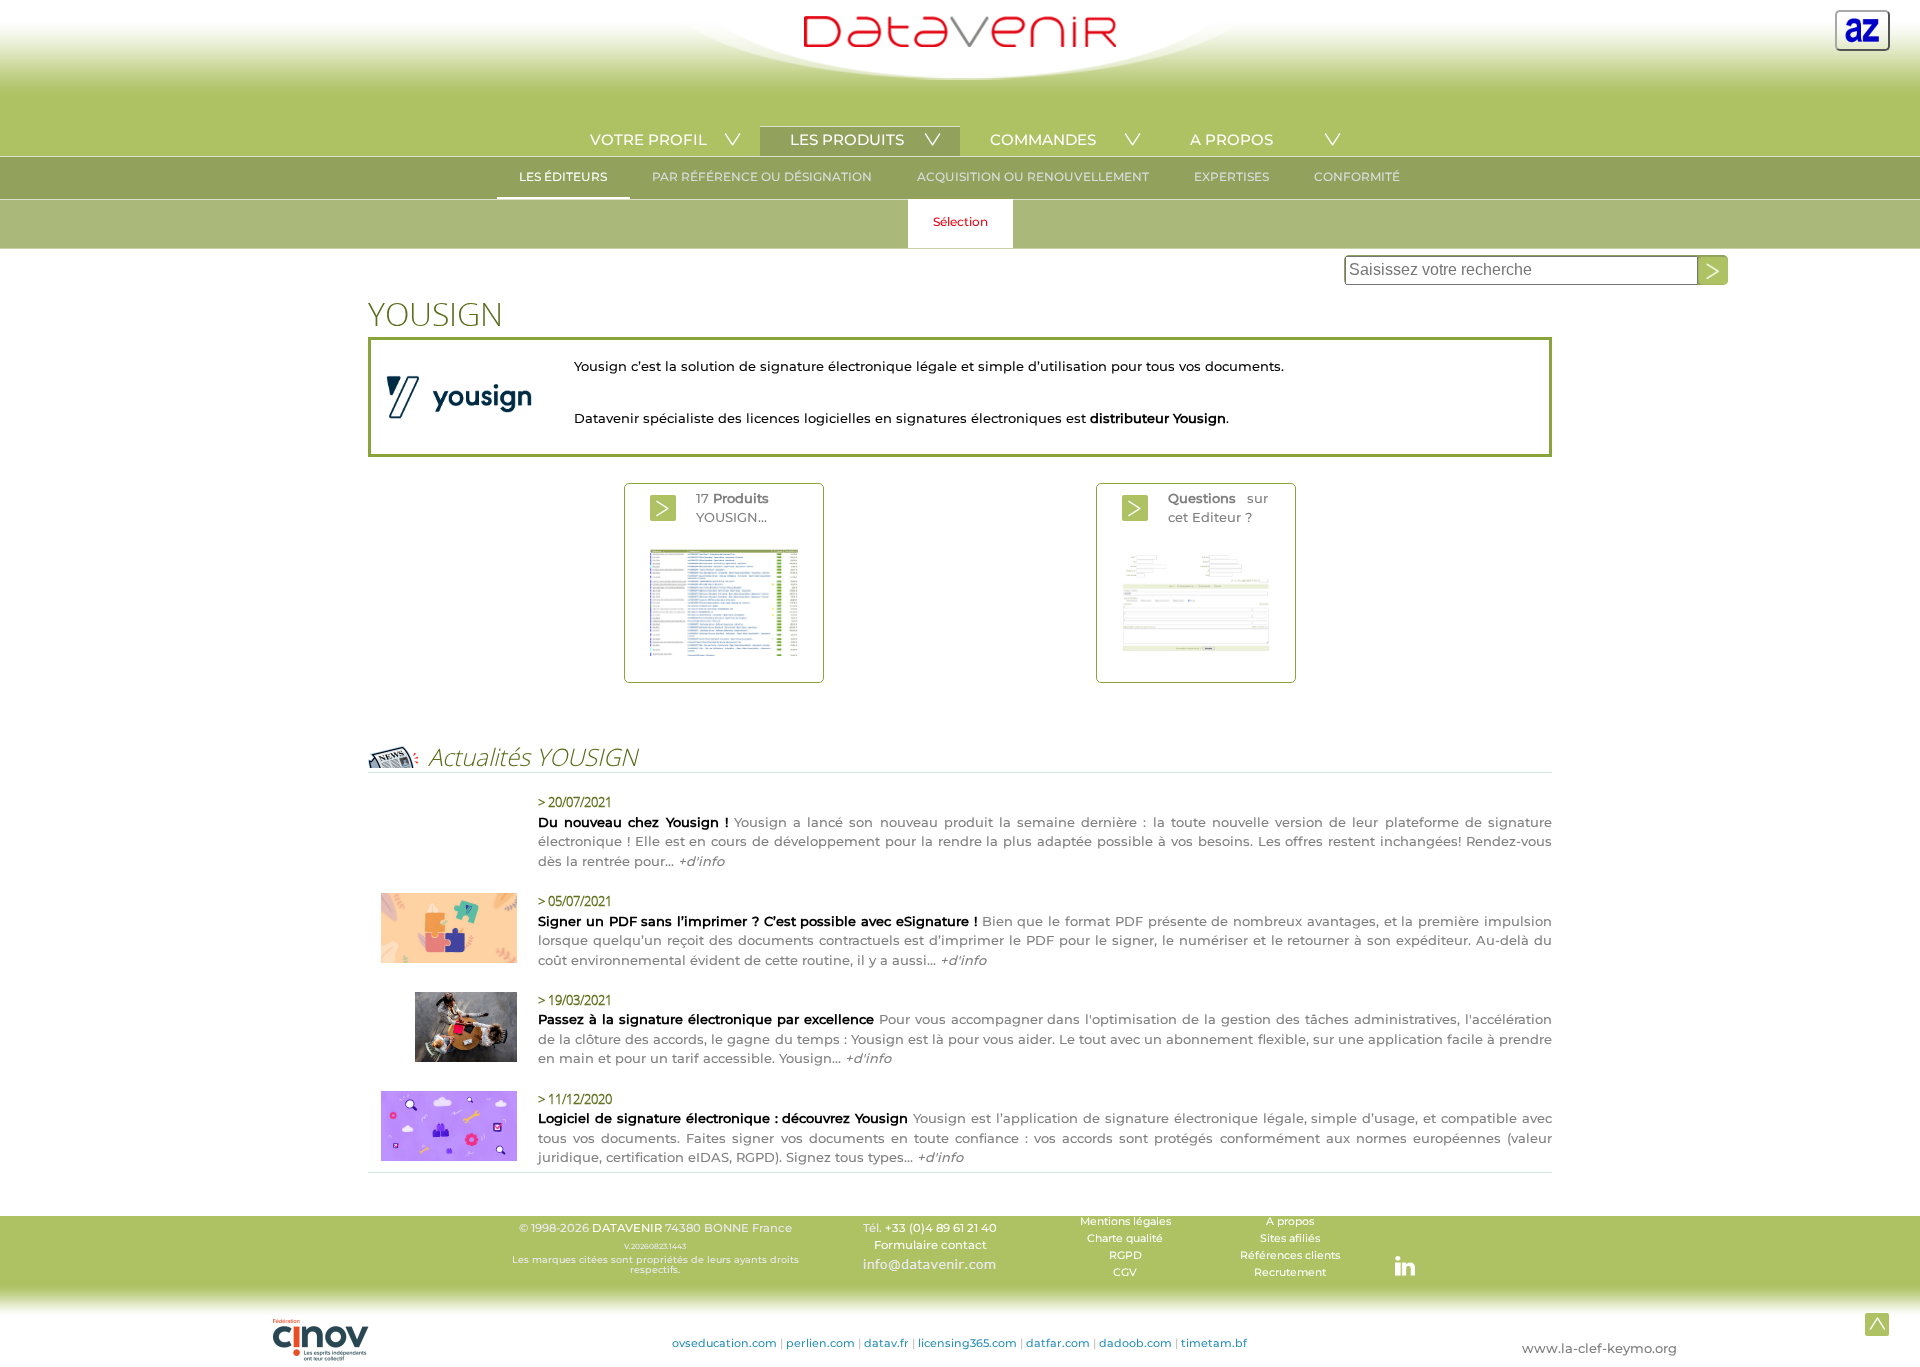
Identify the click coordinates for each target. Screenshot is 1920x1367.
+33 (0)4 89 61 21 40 (941, 1228)
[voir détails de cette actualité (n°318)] (443, 1030)
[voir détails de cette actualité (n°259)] (443, 1129)
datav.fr (886, 1343)
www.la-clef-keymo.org (1599, 1348)
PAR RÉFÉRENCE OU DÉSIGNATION (762, 176)
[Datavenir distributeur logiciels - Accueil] (960, 42)
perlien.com (820, 1343)
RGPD (1125, 1255)
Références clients (1290, 1255)
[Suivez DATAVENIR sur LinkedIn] (1395, 1256)
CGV (1125, 1272)
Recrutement (1290, 1272)
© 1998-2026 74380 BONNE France (655, 1248)
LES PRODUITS (847, 139)
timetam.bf (1214, 1343)
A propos (1290, 1221)
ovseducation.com (724, 1343)
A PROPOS (1231, 139)
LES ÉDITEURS (563, 176)
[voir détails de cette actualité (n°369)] (443, 931)
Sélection (960, 221)
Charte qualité (1125, 1238)
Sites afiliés (1290, 1238)
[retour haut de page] (1877, 1324)
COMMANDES (1043, 139)
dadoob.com (1135, 1343)
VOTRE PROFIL (648, 139)
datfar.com (1058, 1343)
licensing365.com (967, 1343)
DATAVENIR (627, 1228)
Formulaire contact (930, 1245)
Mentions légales (1125, 1221)
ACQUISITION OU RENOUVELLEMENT (1033, 176)
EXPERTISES (1231, 176)
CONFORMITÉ (1357, 176)
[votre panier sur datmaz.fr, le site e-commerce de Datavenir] (1862, 30)
